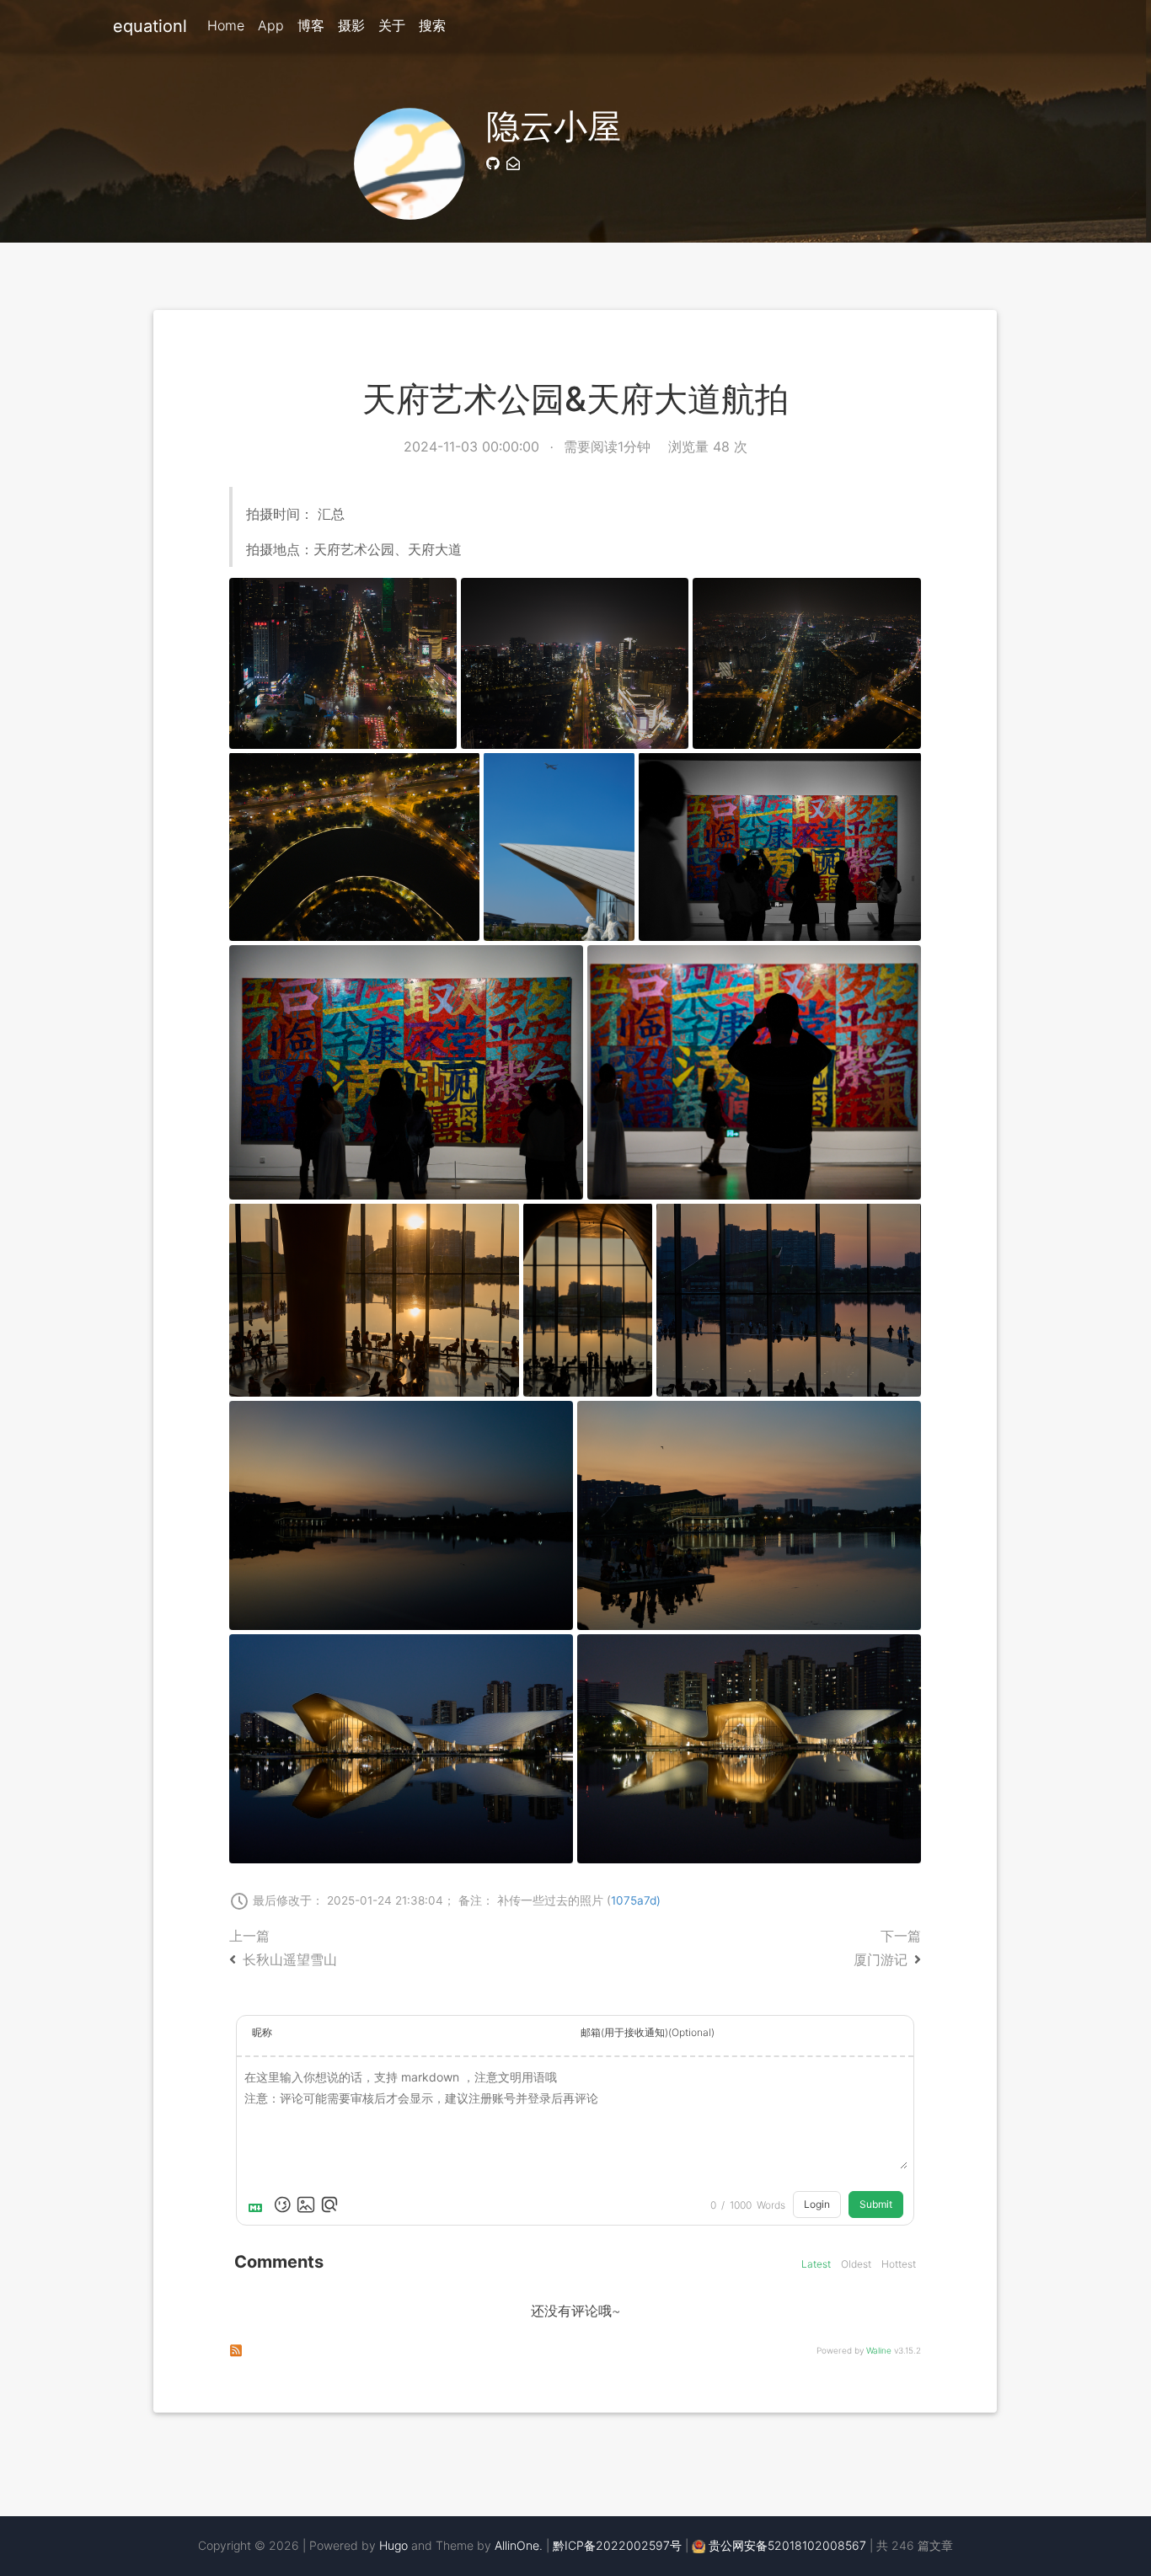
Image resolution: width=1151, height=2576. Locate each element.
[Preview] (329, 2205)
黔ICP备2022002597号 (617, 2545)
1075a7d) (636, 1900)
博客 (311, 25)
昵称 (262, 2032)
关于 (392, 25)
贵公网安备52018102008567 (787, 2545)
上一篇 (283, 1948)
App (271, 25)
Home (226, 25)
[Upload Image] (306, 2205)
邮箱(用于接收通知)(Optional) (648, 2032)
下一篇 (887, 1948)
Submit (876, 2204)
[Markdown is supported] (259, 2205)
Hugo (393, 2545)
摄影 (351, 25)
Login (817, 2204)
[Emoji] (282, 2205)
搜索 (432, 25)
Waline (879, 2350)
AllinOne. (519, 2545)
